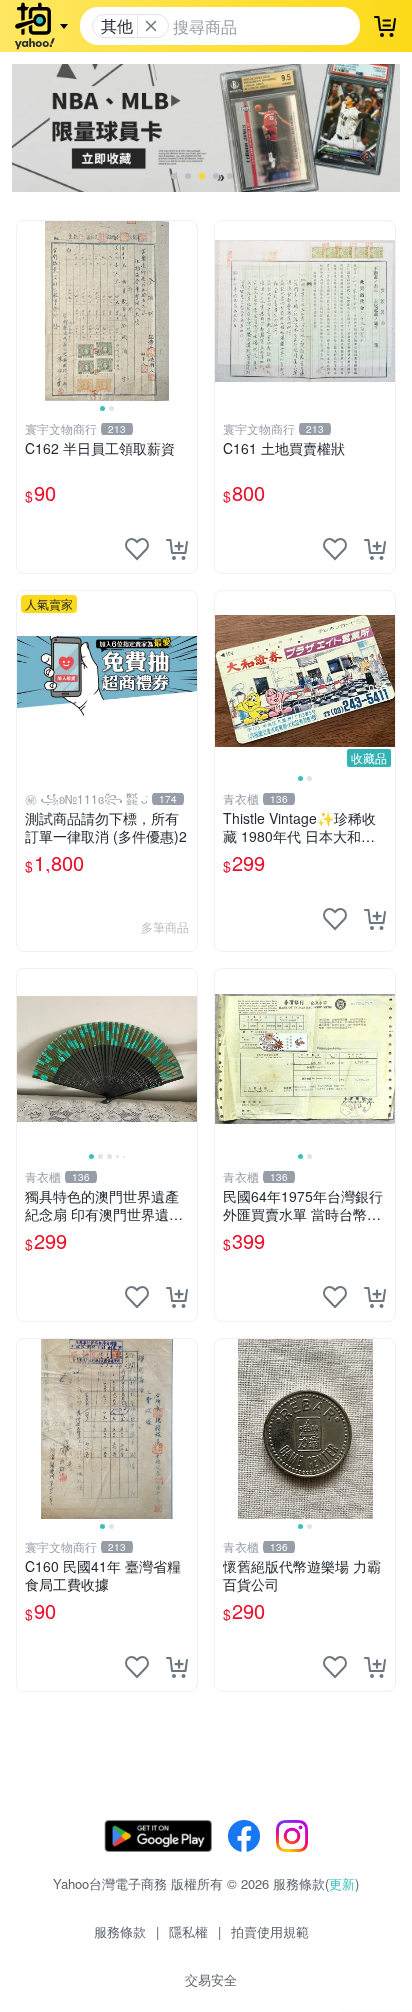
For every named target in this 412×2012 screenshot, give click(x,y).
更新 (342, 1883)
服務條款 (120, 1931)
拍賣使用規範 (270, 1931)
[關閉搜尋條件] (151, 26)
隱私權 (188, 1931)
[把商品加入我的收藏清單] (137, 549)
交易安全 (211, 1979)
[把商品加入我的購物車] (177, 549)
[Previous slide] (30, 311)
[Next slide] (184, 311)
